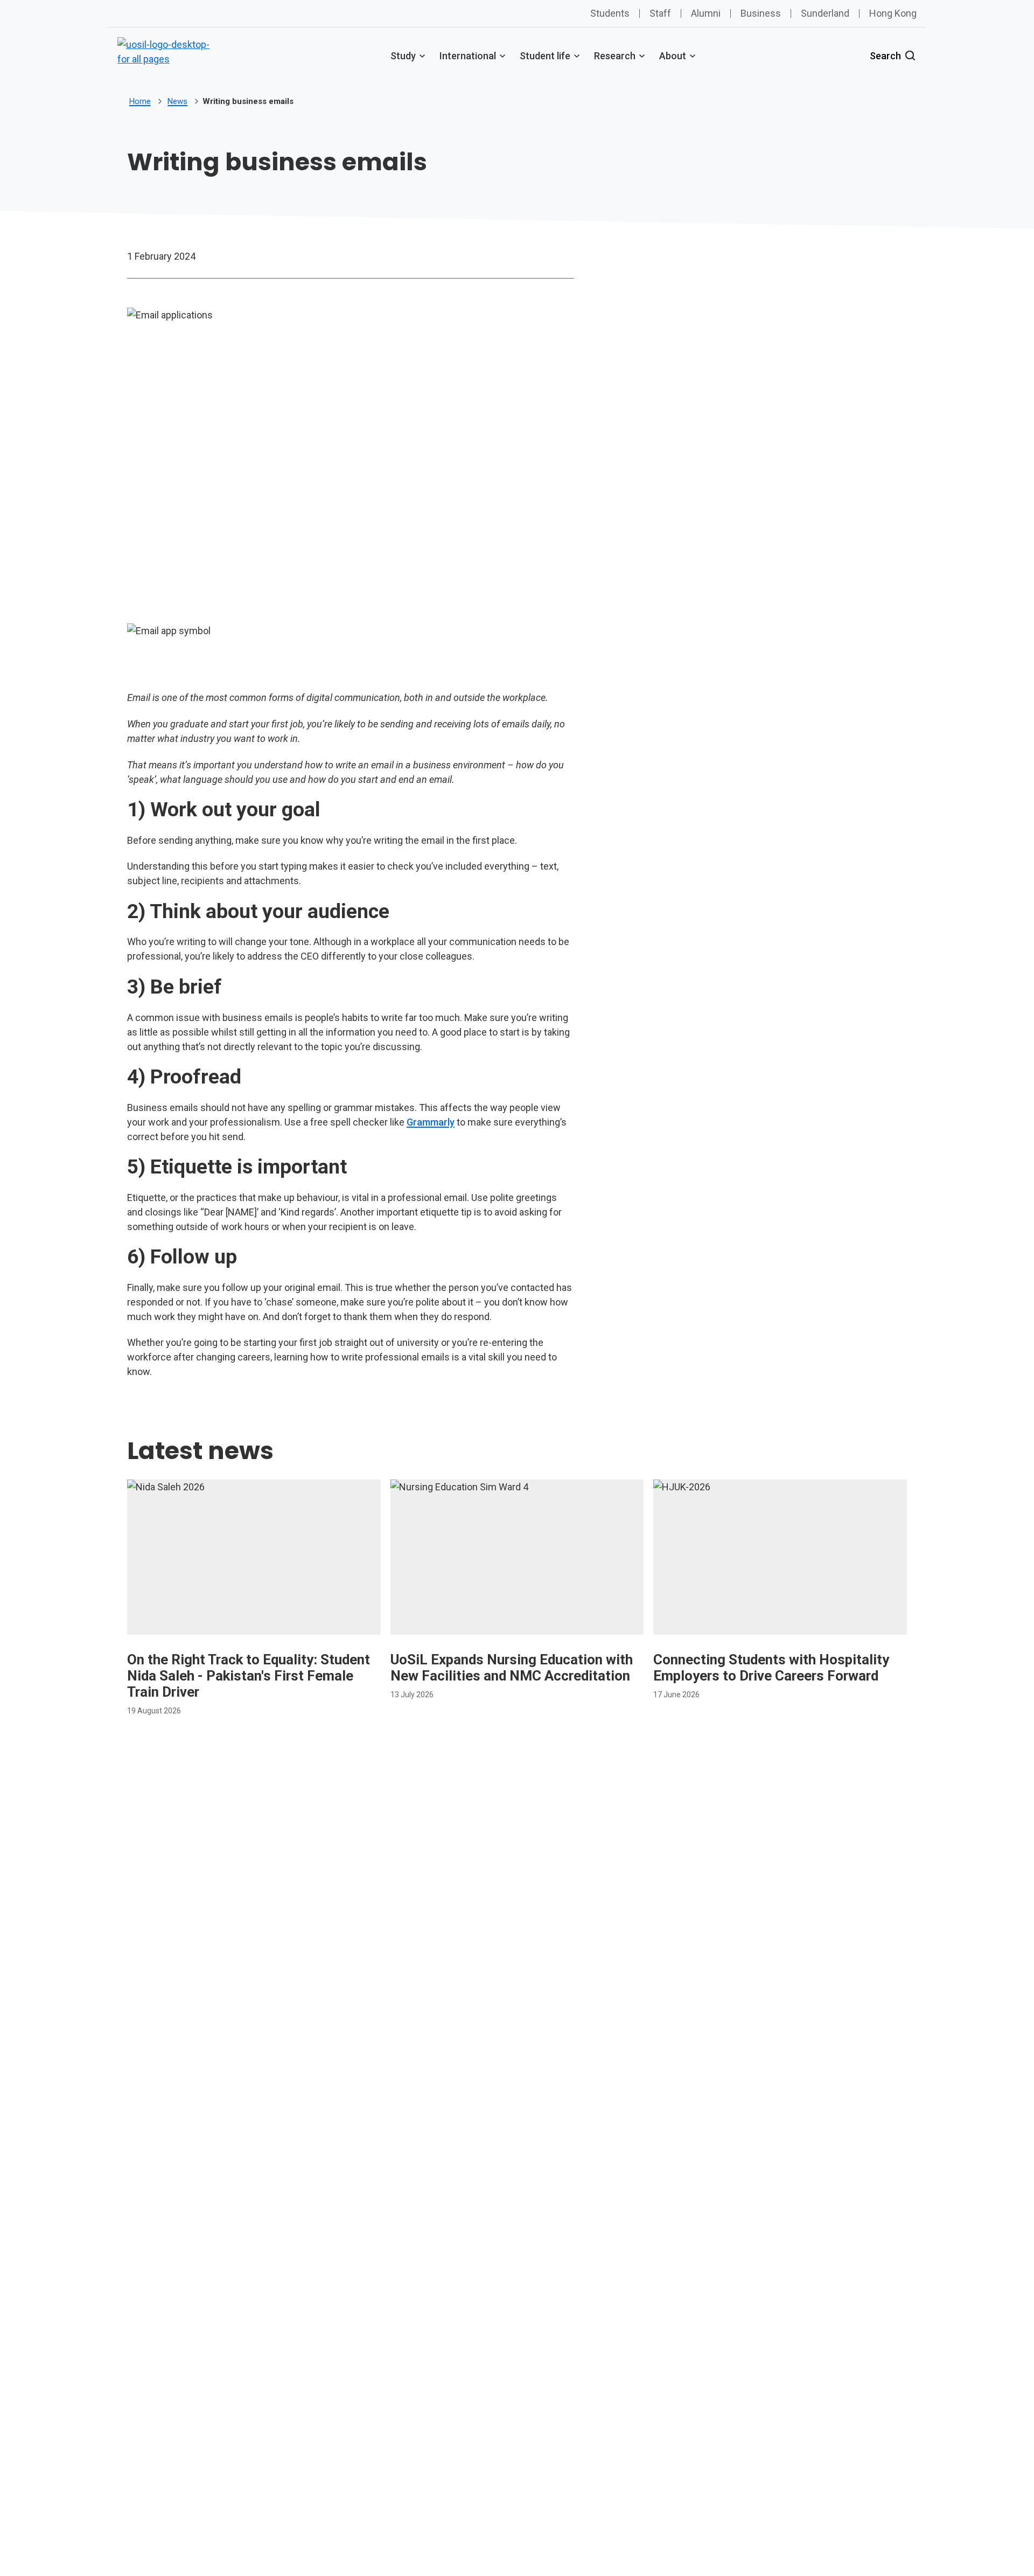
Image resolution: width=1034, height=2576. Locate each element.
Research (615, 56)
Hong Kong (893, 13)
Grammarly (431, 1122)
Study (403, 56)
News (177, 101)
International (468, 56)
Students (610, 13)
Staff (660, 13)
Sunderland (825, 13)
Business (761, 13)
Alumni (706, 13)
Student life (545, 56)
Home (140, 101)
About (673, 56)
